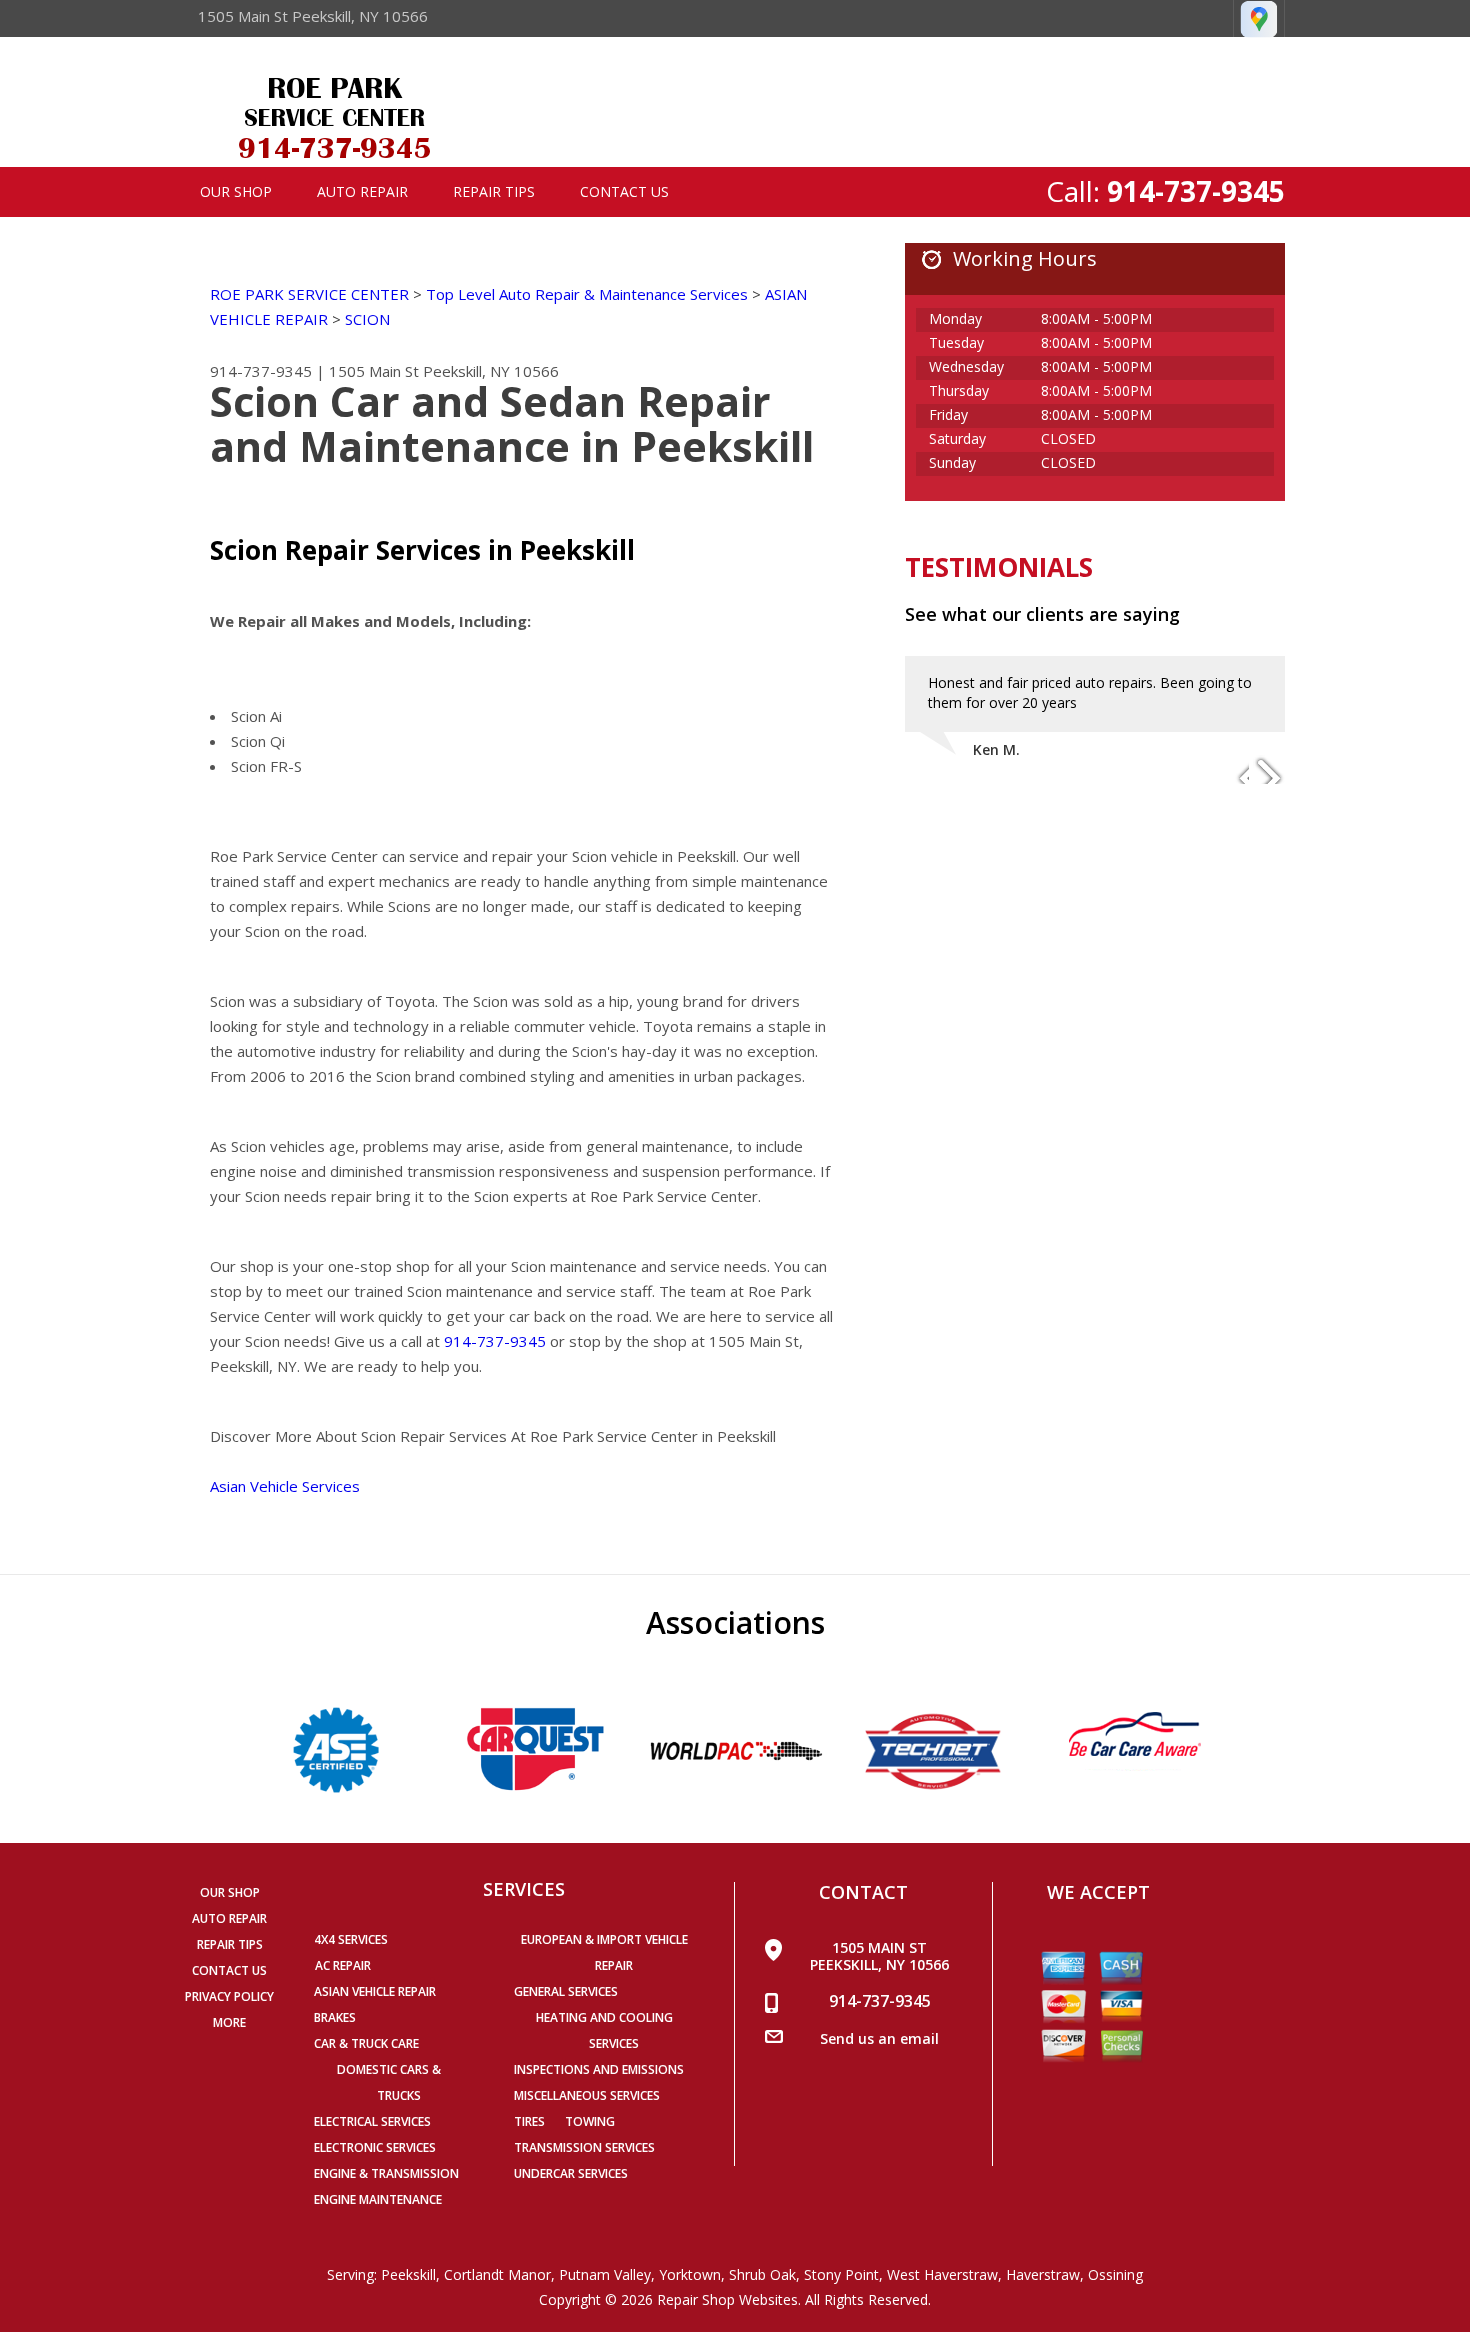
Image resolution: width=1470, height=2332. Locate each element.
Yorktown (690, 2274)
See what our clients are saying (1042, 614)
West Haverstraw (942, 2274)
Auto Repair (362, 191)
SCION (367, 319)
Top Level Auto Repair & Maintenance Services (587, 294)
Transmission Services (584, 2147)
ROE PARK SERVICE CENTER (309, 294)
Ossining (1115, 2274)
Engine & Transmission (386, 2173)
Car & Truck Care (366, 2043)
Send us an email (879, 2038)
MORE (229, 2022)
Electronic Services (375, 2147)
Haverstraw (1043, 2274)
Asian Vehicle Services (285, 1486)
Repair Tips (494, 191)
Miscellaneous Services (587, 2095)
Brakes (335, 2017)
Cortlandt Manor (497, 2274)
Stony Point (841, 2274)
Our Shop (236, 191)
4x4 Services (351, 1939)
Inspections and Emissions (599, 2069)
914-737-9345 (1196, 191)
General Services (566, 1991)
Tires (529, 2121)
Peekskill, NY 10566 (491, 371)
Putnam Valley (605, 2274)
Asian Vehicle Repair (375, 1991)
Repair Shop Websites (727, 2299)
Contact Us (624, 191)
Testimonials (999, 567)
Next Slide (1269, 769)
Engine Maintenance (378, 2199)
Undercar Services (571, 2173)
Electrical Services (372, 2121)
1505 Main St (374, 371)
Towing (590, 2121)
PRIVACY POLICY (229, 1996)
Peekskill (408, 2274)
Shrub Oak (762, 2274)
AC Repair (343, 1965)
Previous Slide (1233, 769)
